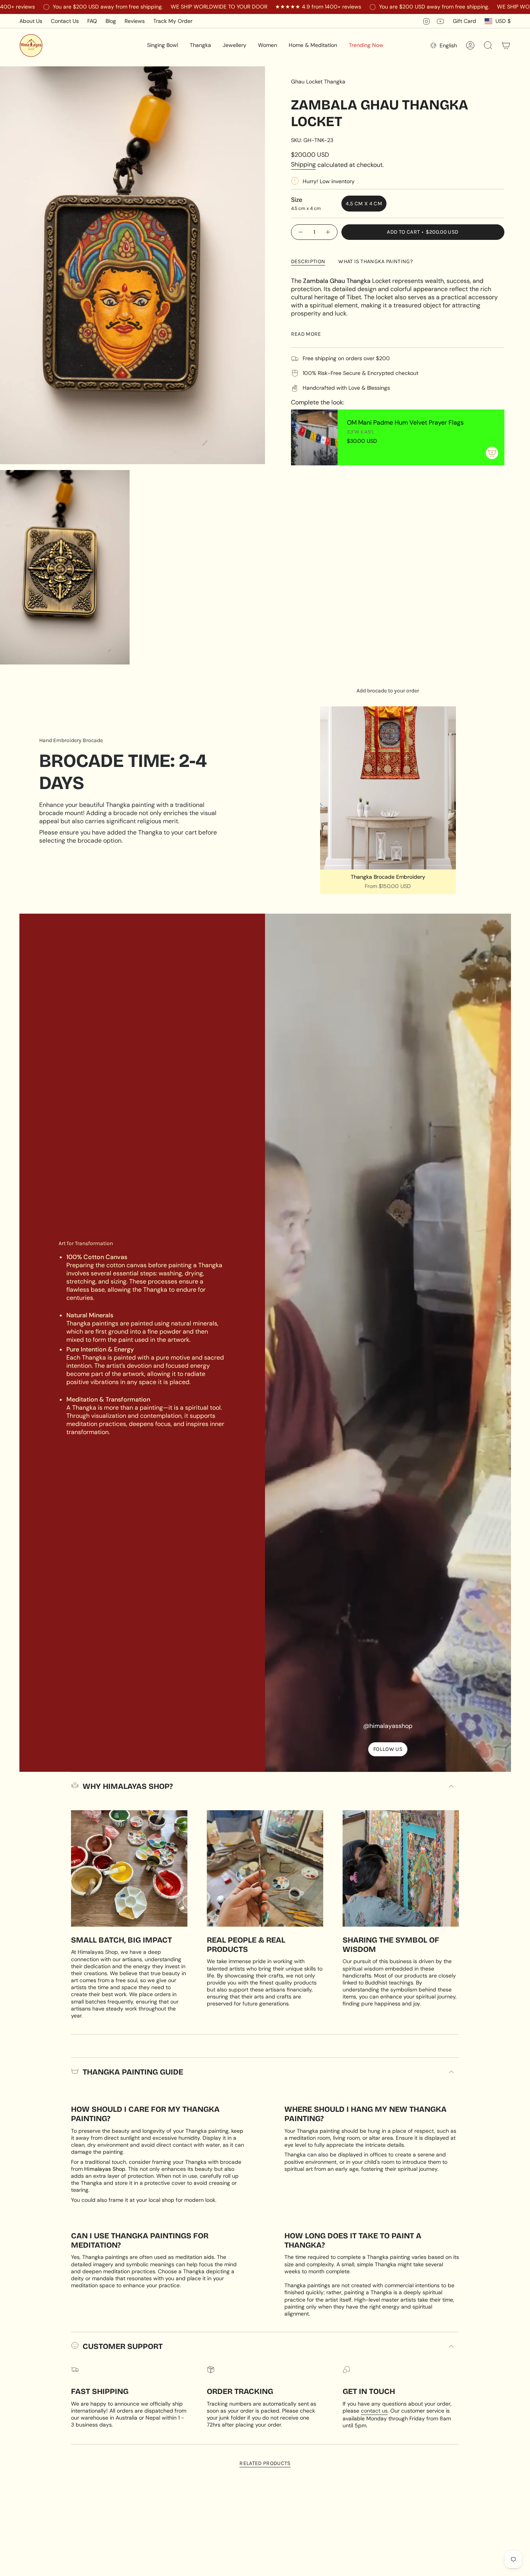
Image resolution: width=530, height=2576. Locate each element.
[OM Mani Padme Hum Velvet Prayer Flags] (314, 437)
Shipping (303, 164)
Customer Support (123, 2346)
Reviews (135, 21)
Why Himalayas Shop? (128, 1786)
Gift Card (464, 21)
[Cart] (506, 45)
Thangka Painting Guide (133, 2072)
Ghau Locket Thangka (318, 82)
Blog (111, 21)
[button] (163, 45)
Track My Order (173, 21)
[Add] (492, 453)
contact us (374, 2411)
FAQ (92, 21)
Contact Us (65, 21)
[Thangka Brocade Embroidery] (388, 788)
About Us (31, 21)
